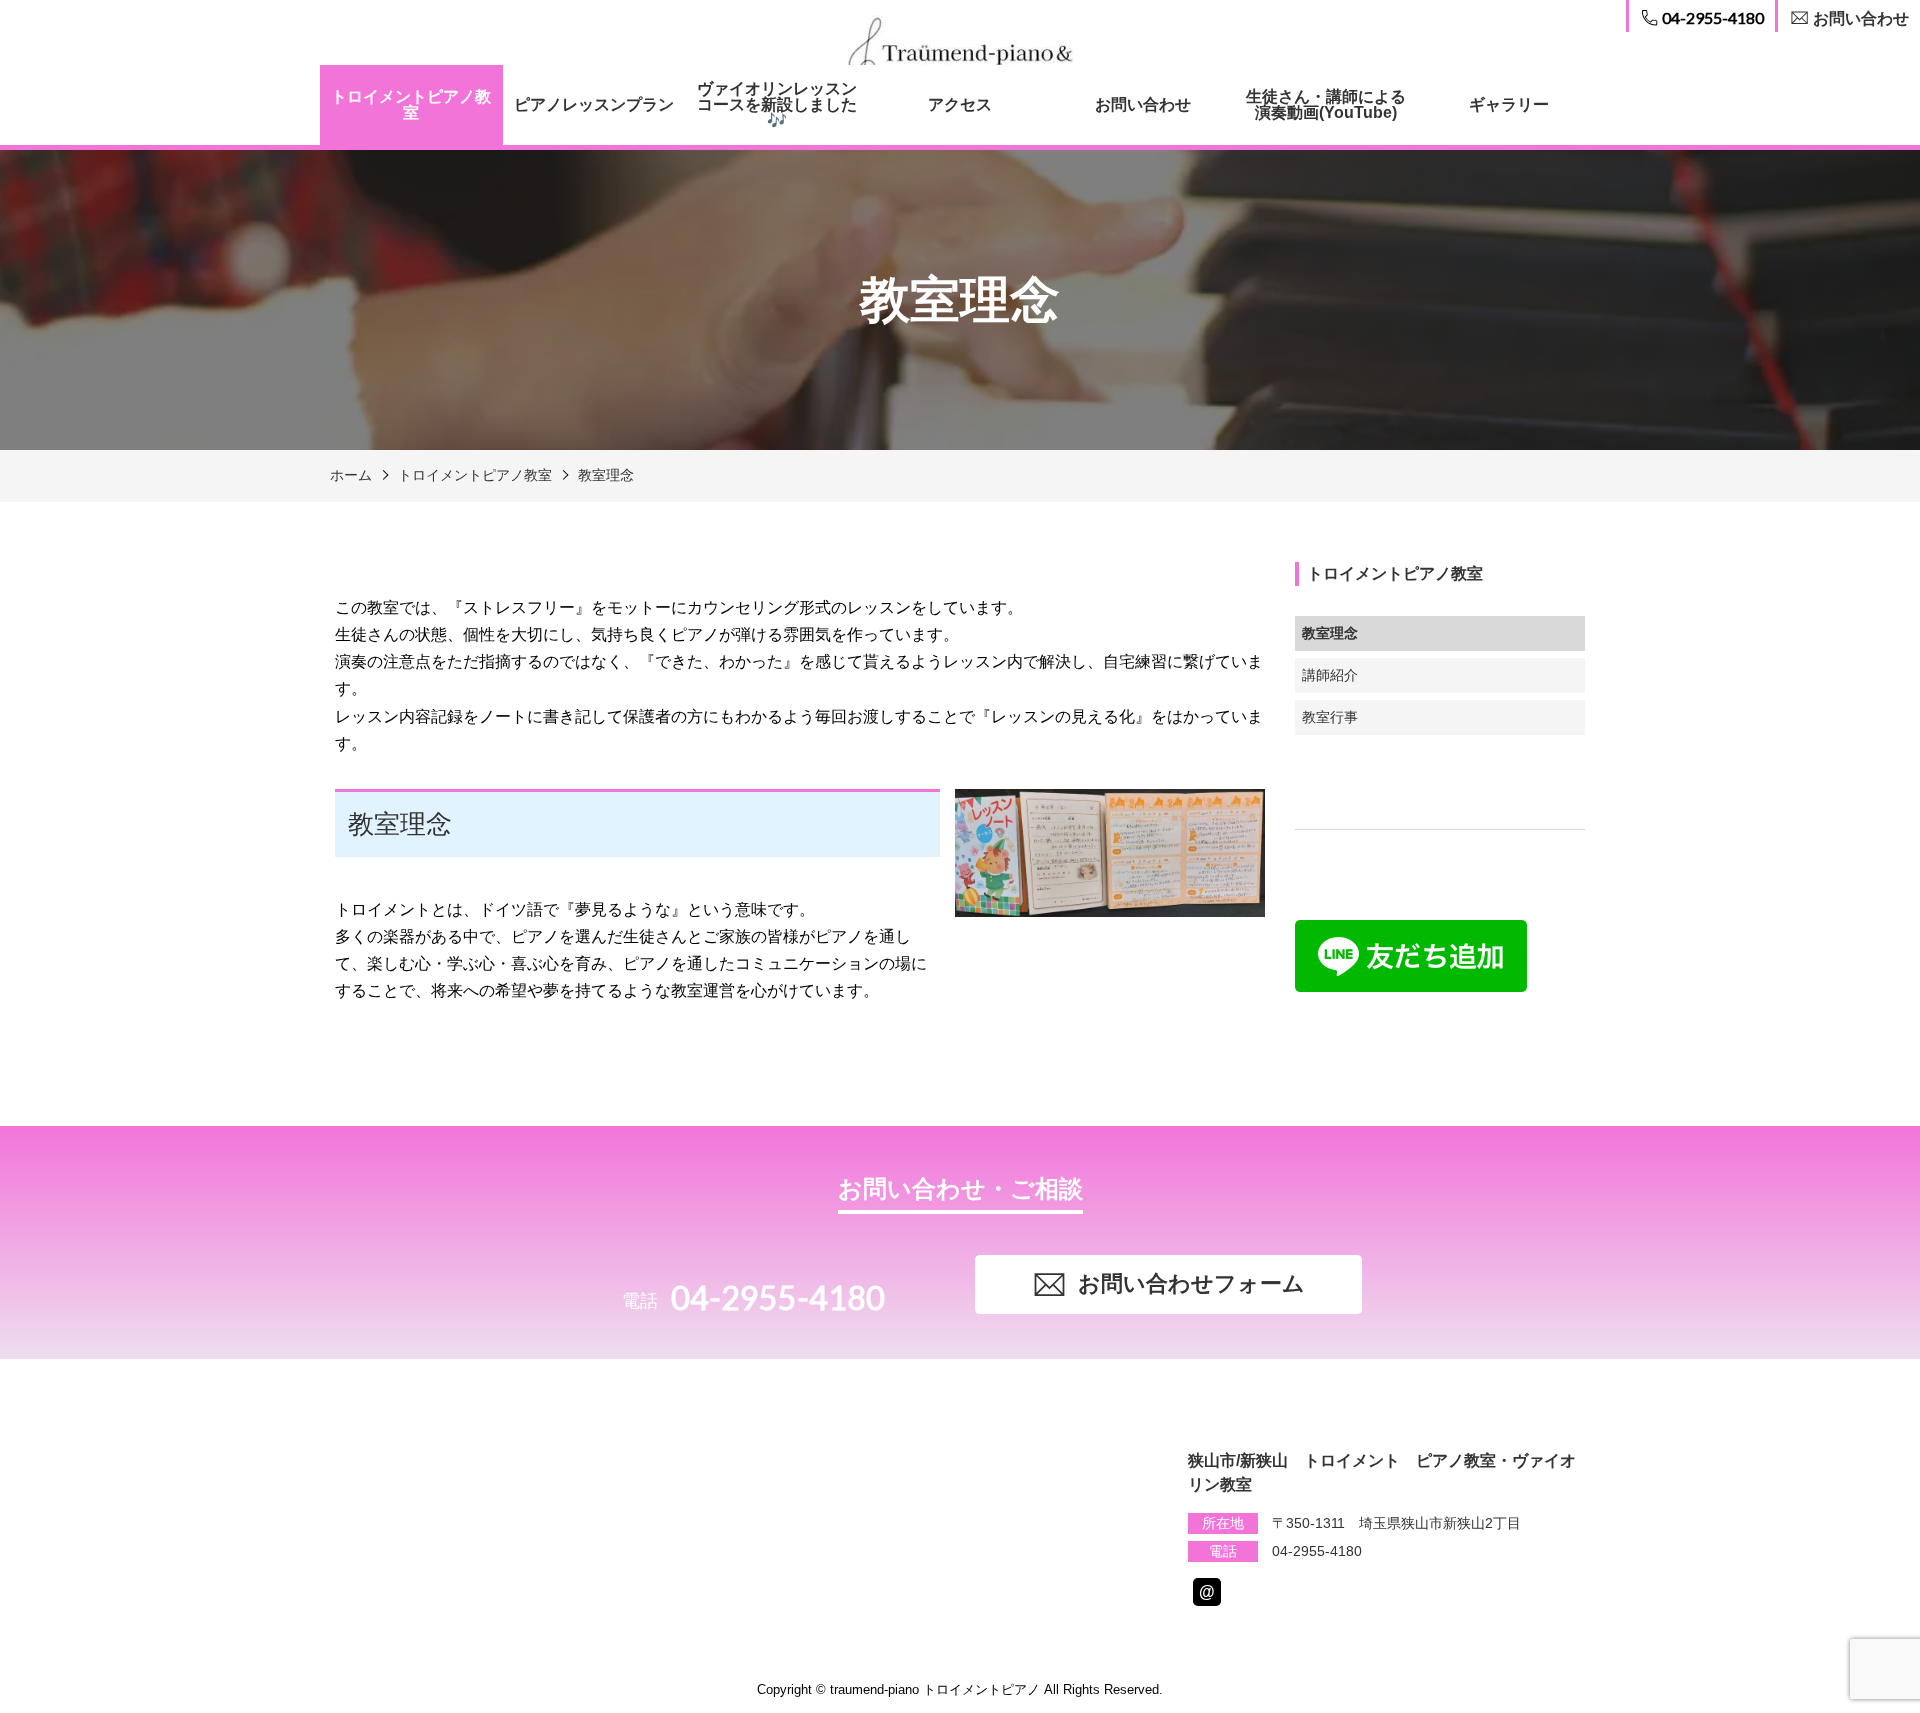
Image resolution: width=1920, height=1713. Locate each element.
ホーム (351, 475)
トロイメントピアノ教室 (411, 104)
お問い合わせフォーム (1191, 1283)
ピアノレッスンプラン (594, 104)
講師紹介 (1330, 675)
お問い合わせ (1143, 104)
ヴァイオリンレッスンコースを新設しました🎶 (777, 104)
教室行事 (1330, 717)
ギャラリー (1509, 104)
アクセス (960, 104)
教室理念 (606, 475)
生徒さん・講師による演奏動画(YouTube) (1326, 104)
